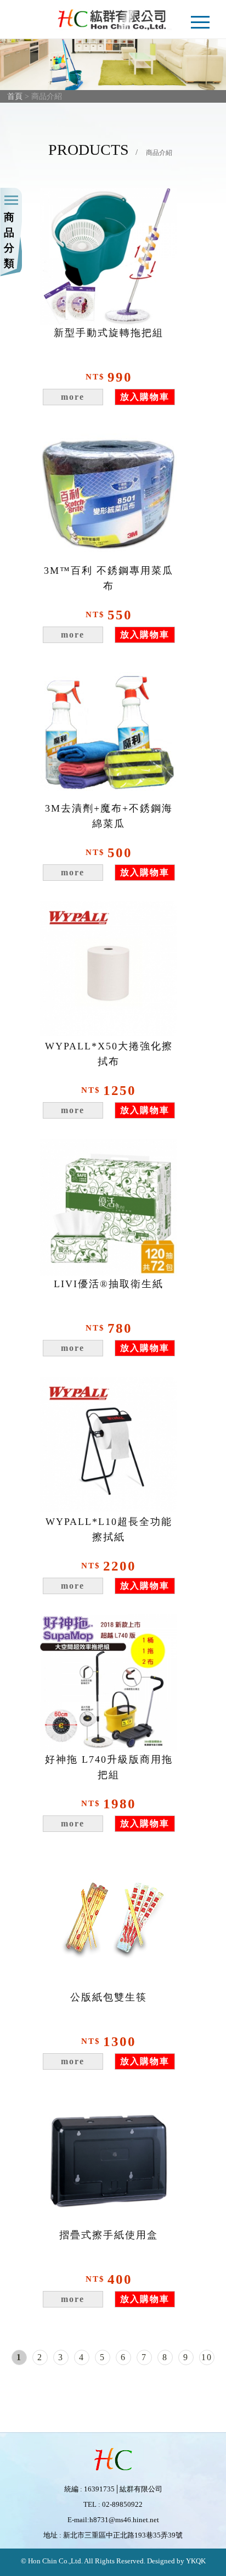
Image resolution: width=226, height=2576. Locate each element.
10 (207, 2357)
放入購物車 (145, 397)
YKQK (195, 2561)
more (73, 397)
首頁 (15, 96)
